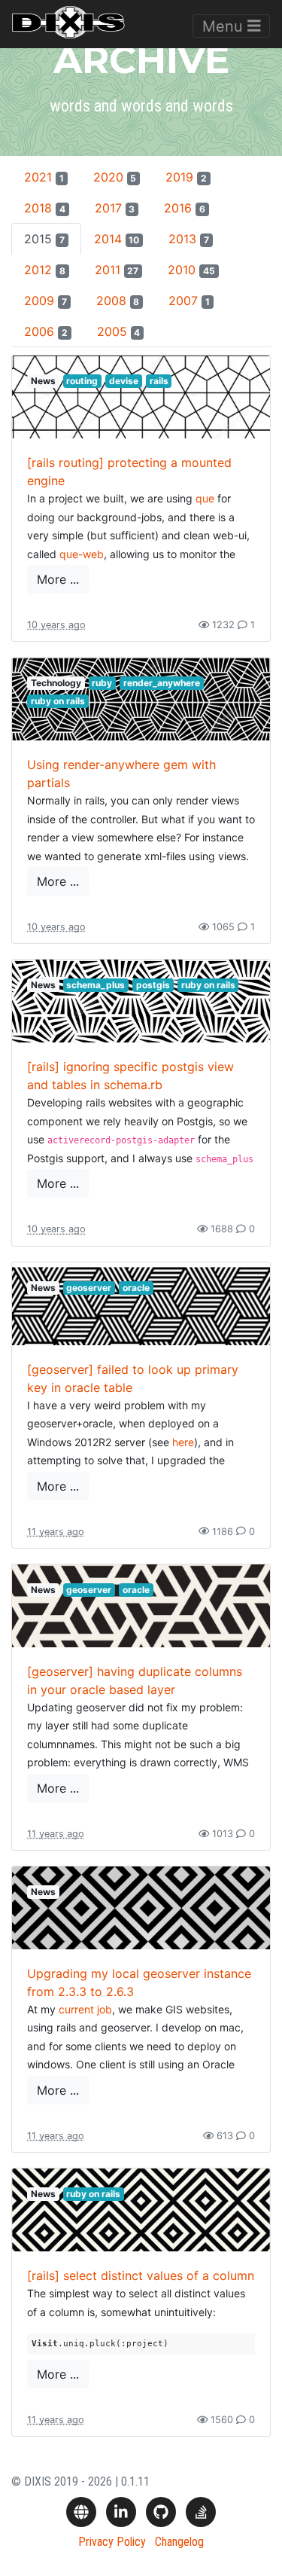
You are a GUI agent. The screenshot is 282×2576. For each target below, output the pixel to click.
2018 (45, 208)
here (183, 1442)
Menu (225, 26)
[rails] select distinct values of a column (141, 2275)
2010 (191, 270)
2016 (185, 208)
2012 (45, 270)
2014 (117, 239)
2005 (119, 331)
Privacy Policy (112, 2542)
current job (85, 2009)
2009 (45, 301)
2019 (186, 177)
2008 (118, 301)
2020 (115, 177)
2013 (189, 239)
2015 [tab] (44, 239)
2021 (44, 177)
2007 (189, 301)
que (205, 498)
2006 (46, 331)
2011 (117, 270)
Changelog (179, 2542)
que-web (82, 554)
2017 (115, 208)
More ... (58, 579)
